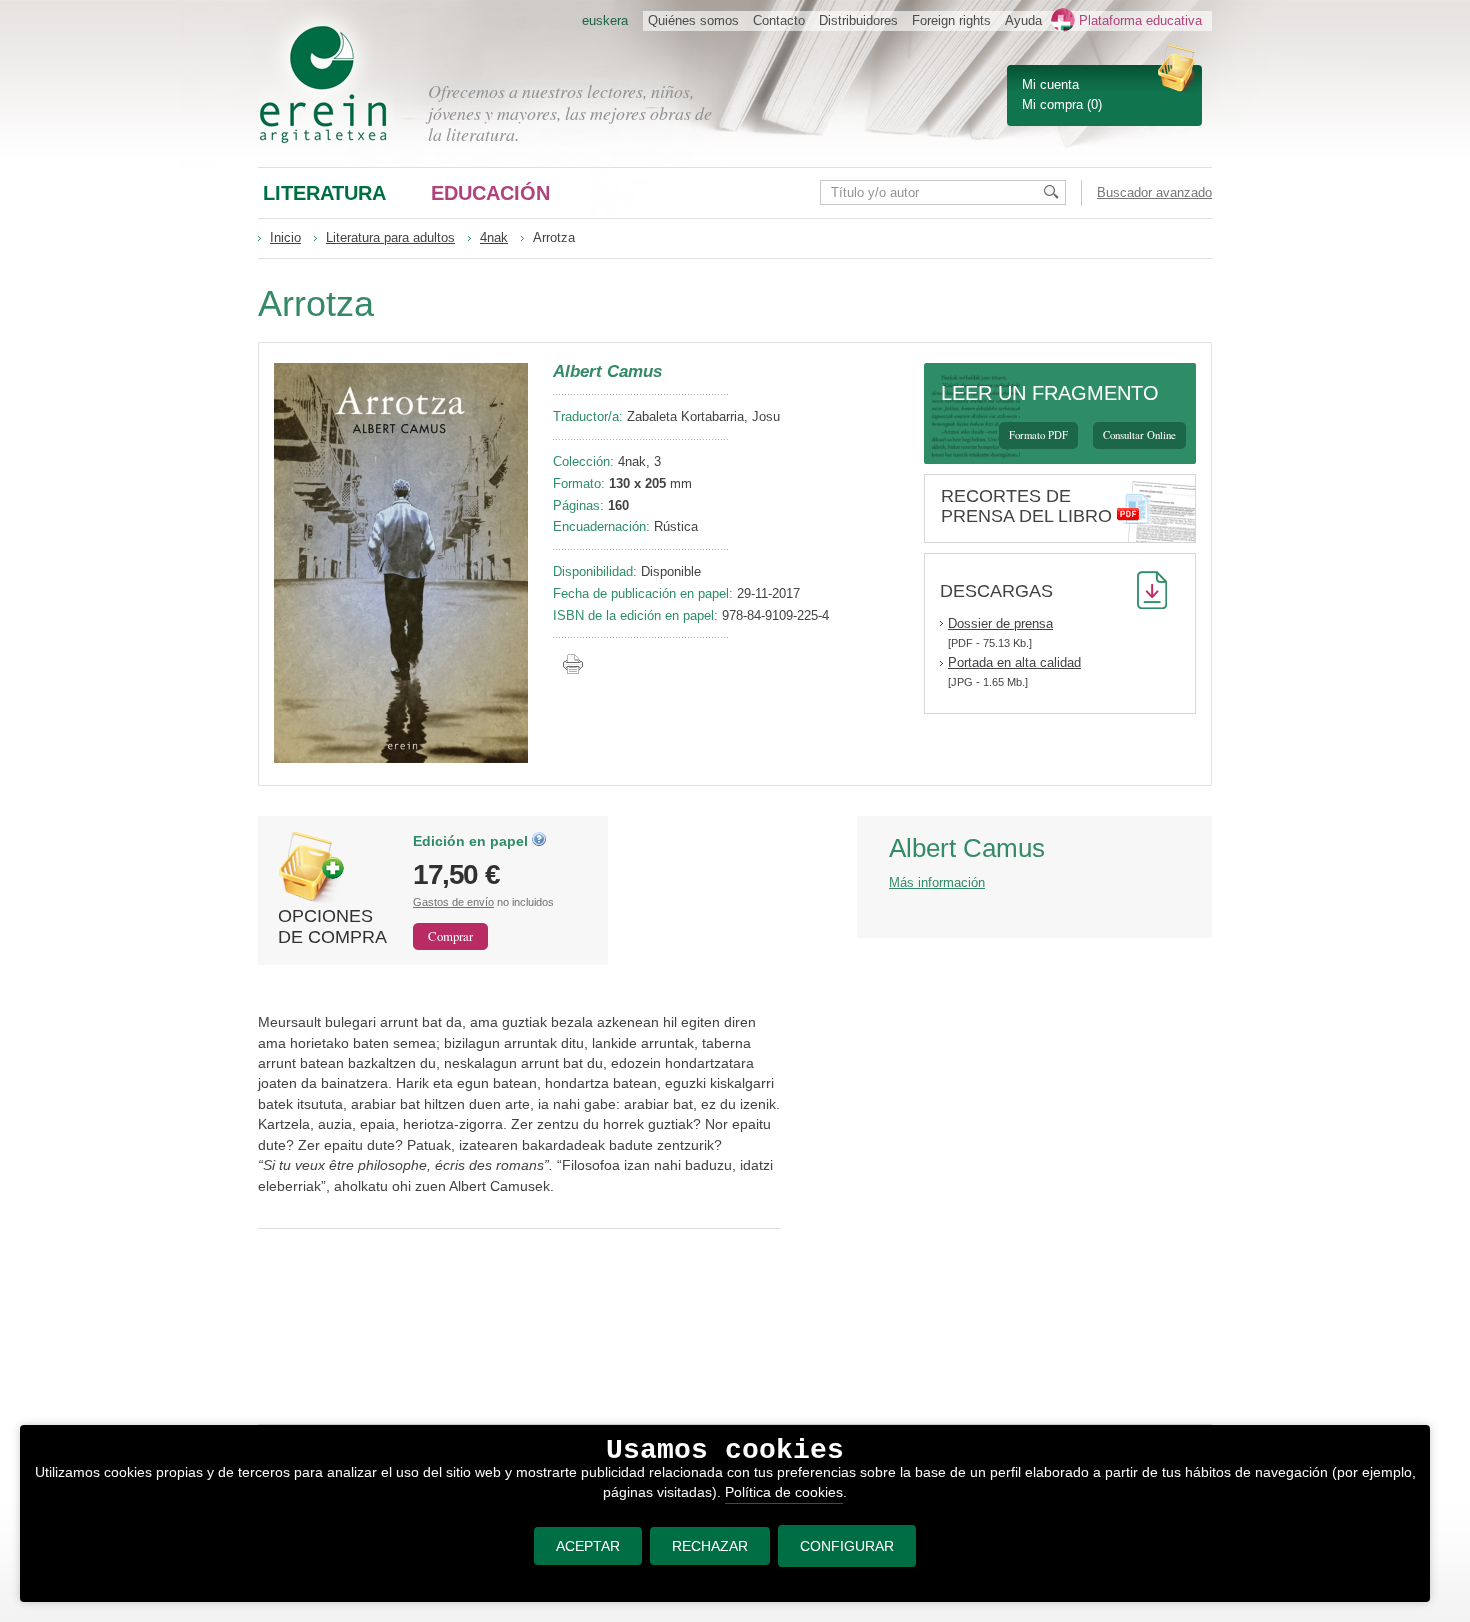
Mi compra (1052, 104)
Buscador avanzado (1154, 192)
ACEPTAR (588, 1546)
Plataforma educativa (1140, 20)
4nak (494, 237)
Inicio (285, 237)
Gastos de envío (453, 902)
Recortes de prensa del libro (1026, 506)
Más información (937, 882)
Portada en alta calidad (1014, 662)
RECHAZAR (710, 1546)
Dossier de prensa (1000, 623)
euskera (605, 20)
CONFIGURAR (847, 1546)
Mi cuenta (1050, 84)
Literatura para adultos (390, 237)
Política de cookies (784, 1492)
